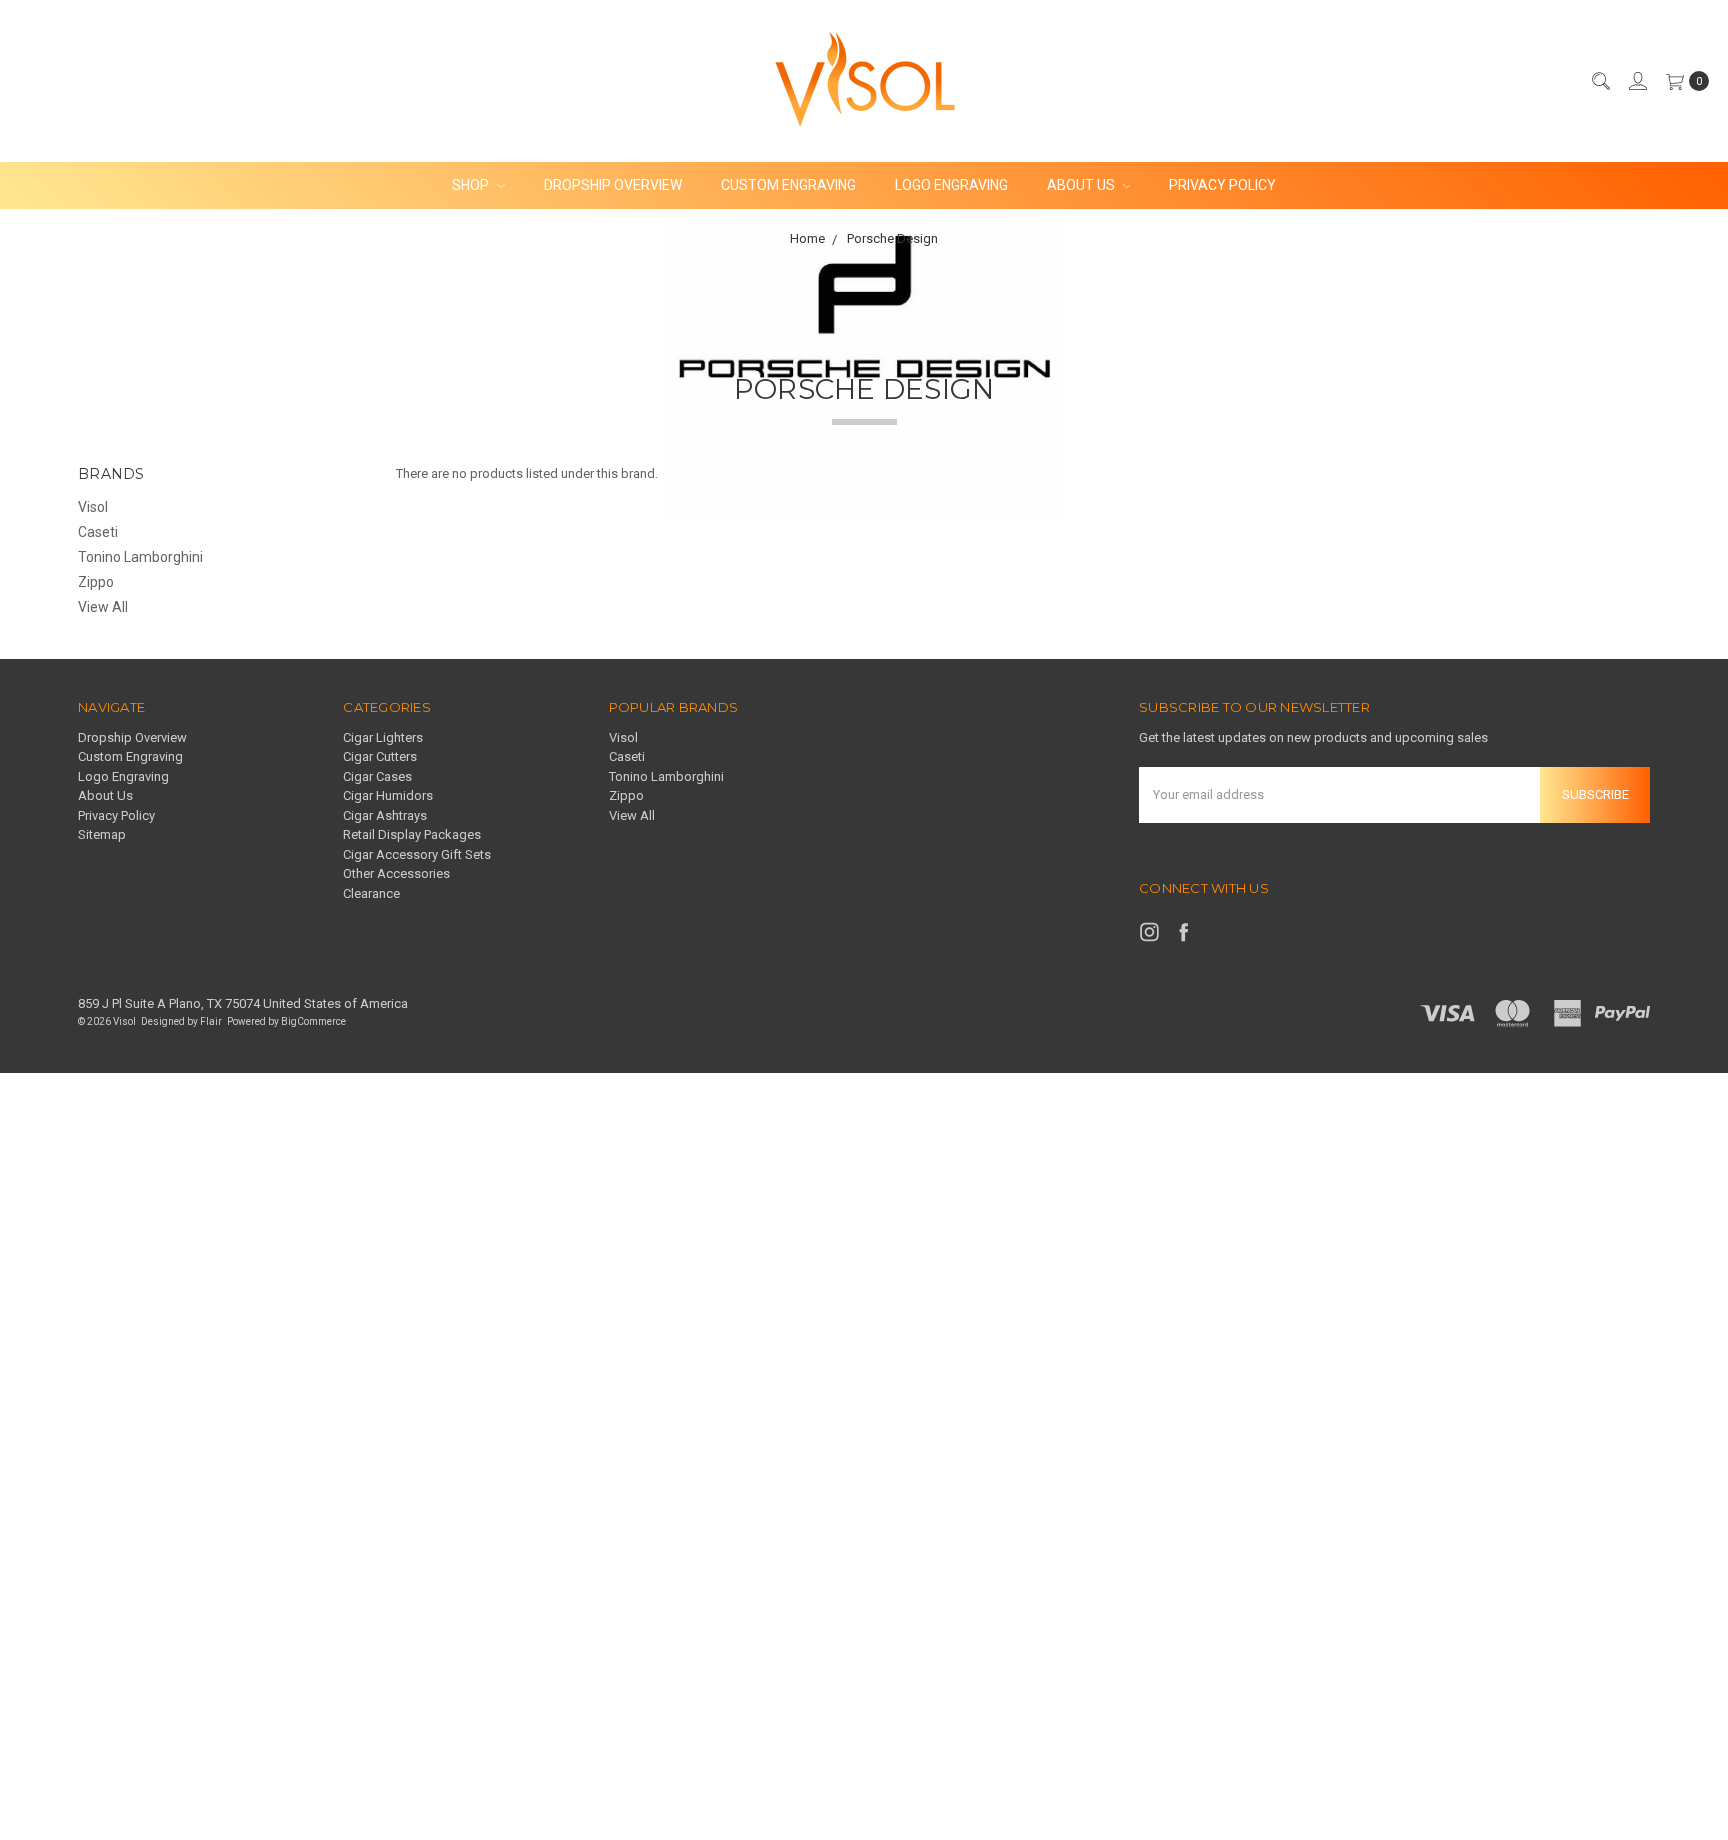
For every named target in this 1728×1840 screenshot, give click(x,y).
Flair (211, 1021)
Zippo (96, 582)
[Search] (1600, 81)
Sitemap (102, 834)
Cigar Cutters (380, 756)
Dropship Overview (613, 185)
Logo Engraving (951, 185)
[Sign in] (1637, 81)
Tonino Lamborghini (140, 557)
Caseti (98, 532)
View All (103, 607)
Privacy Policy (1222, 185)
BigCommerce (313, 1021)
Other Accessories (396, 873)
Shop (472, 185)
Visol (93, 507)
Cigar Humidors (388, 795)
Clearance (371, 893)
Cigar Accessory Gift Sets (417, 854)
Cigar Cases (377, 776)
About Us (1082, 185)
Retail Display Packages (412, 834)
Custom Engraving (788, 185)
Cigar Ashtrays (385, 815)
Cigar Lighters (383, 737)
